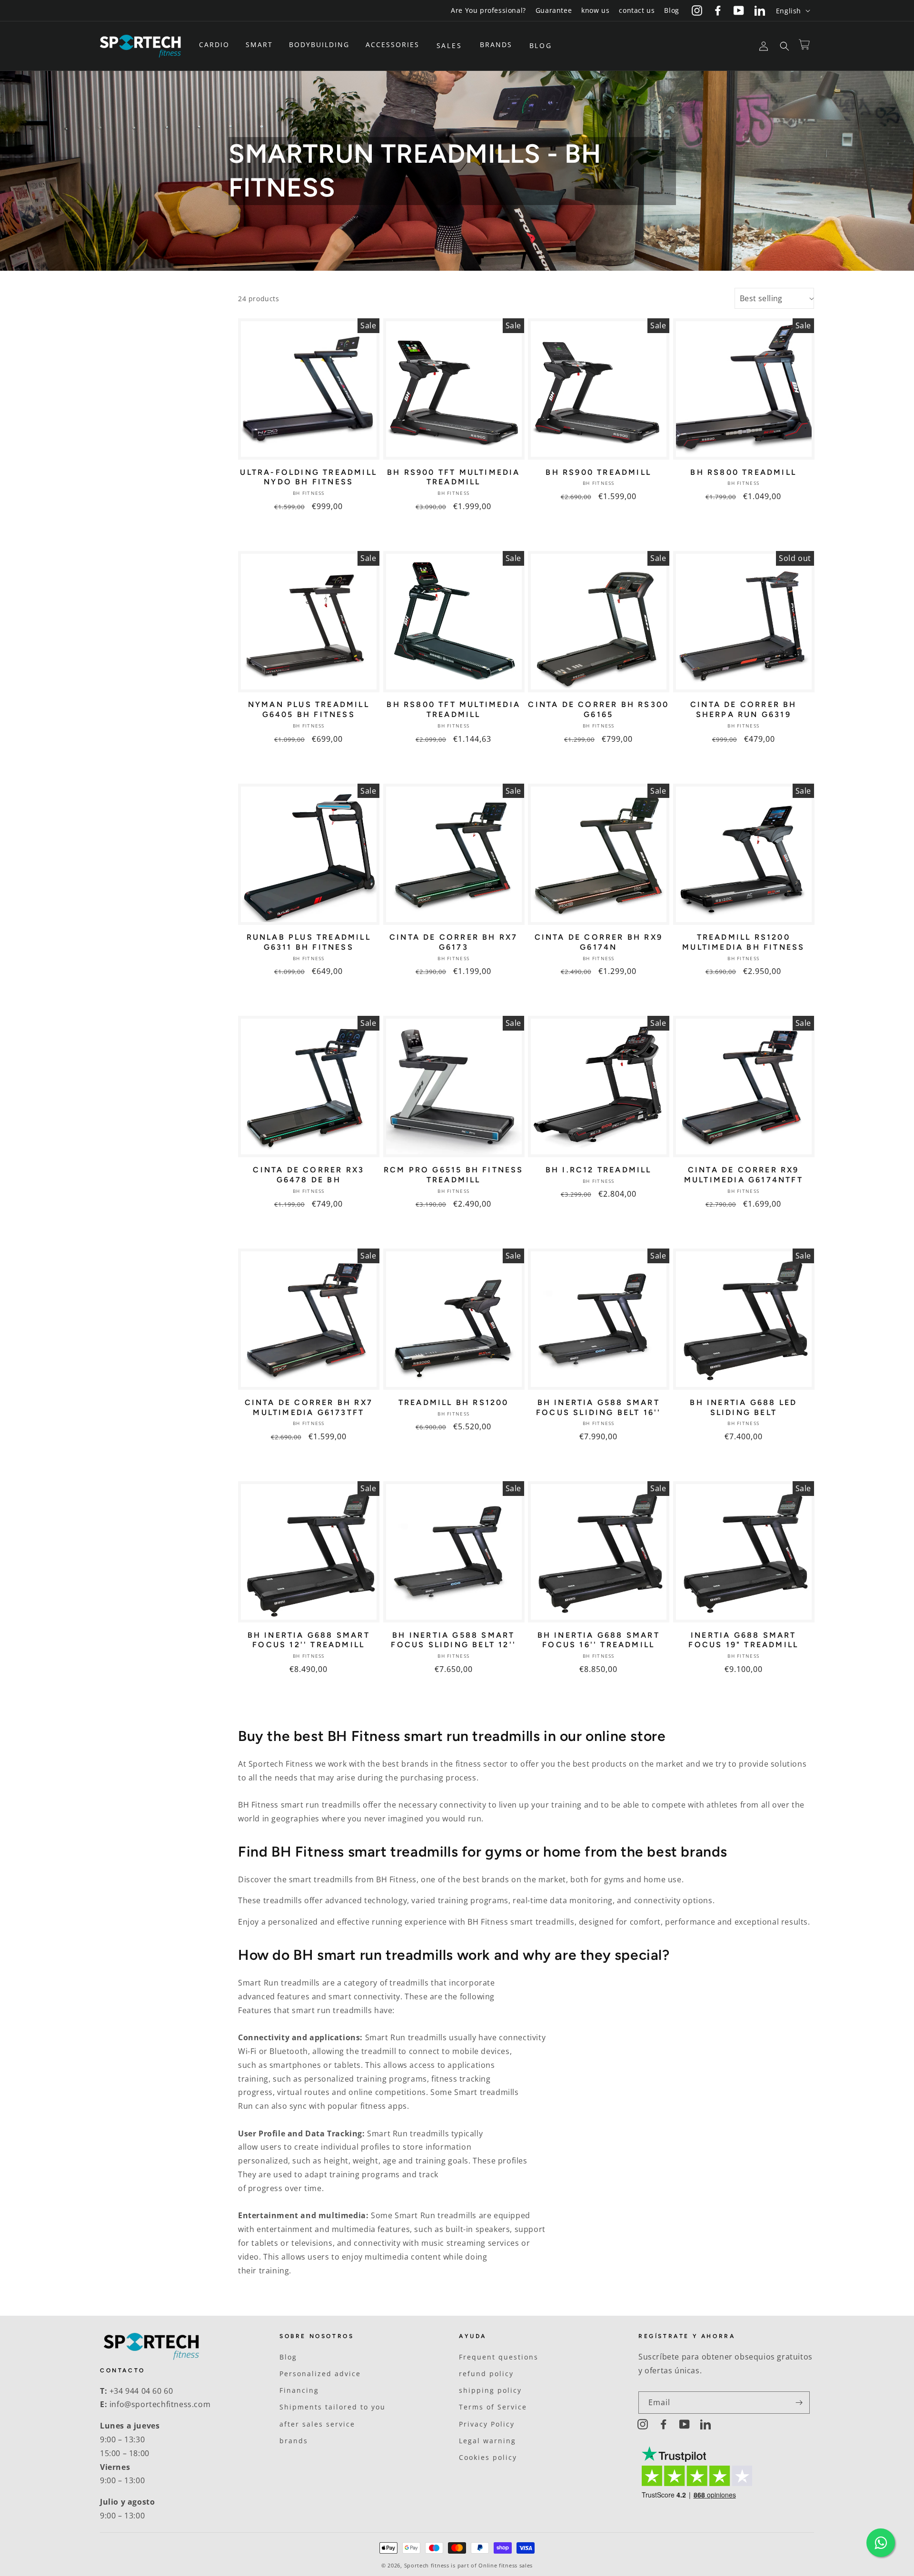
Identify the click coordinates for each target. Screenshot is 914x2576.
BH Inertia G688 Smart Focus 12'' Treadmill (309, 1640)
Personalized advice (320, 2374)
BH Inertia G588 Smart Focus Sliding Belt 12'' (453, 1640)
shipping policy (490, 2390)
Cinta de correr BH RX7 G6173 (453, 942)
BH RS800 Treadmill (743, 472)
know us (595, 10)
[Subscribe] (799, 2403)
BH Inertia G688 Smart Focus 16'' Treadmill (599, 1640)
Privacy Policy (487, 2424)
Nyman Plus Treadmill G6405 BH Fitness (309, 709)
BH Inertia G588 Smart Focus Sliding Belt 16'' (599, 1407)
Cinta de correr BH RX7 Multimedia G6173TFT (309, 1407)
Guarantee (554, 10)
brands (294, 2441)
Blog (671, 10)
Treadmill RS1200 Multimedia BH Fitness (743, 942)
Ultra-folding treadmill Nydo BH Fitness (308, 477)
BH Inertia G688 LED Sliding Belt (743, 1407)
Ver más (309, 531)
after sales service (317, 2424)
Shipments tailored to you (333, 2407)
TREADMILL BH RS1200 (454, 1402)
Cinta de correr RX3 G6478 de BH (308, 1175)
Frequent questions (499, 2357)
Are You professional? (488, 10)
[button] (218, 45)
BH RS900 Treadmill (598, 472)
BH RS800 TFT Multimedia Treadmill (453, 709)
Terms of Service (493, 2407)
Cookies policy (488, 2457)
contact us (637, 10)
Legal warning (487, 2441)
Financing (299, 2390)
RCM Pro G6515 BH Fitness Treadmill (454, 1175)
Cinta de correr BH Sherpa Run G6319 (744, 709)
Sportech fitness (427, 2565)
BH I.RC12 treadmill (599, 1170)
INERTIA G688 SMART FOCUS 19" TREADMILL (743, 1640)
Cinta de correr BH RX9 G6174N (599, 942)
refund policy (486, 2374)
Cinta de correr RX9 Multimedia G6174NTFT (744, 1175)
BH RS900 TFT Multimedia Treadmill (454, 477)
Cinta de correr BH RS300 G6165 (598, 709)
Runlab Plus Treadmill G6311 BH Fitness (309, 942)
